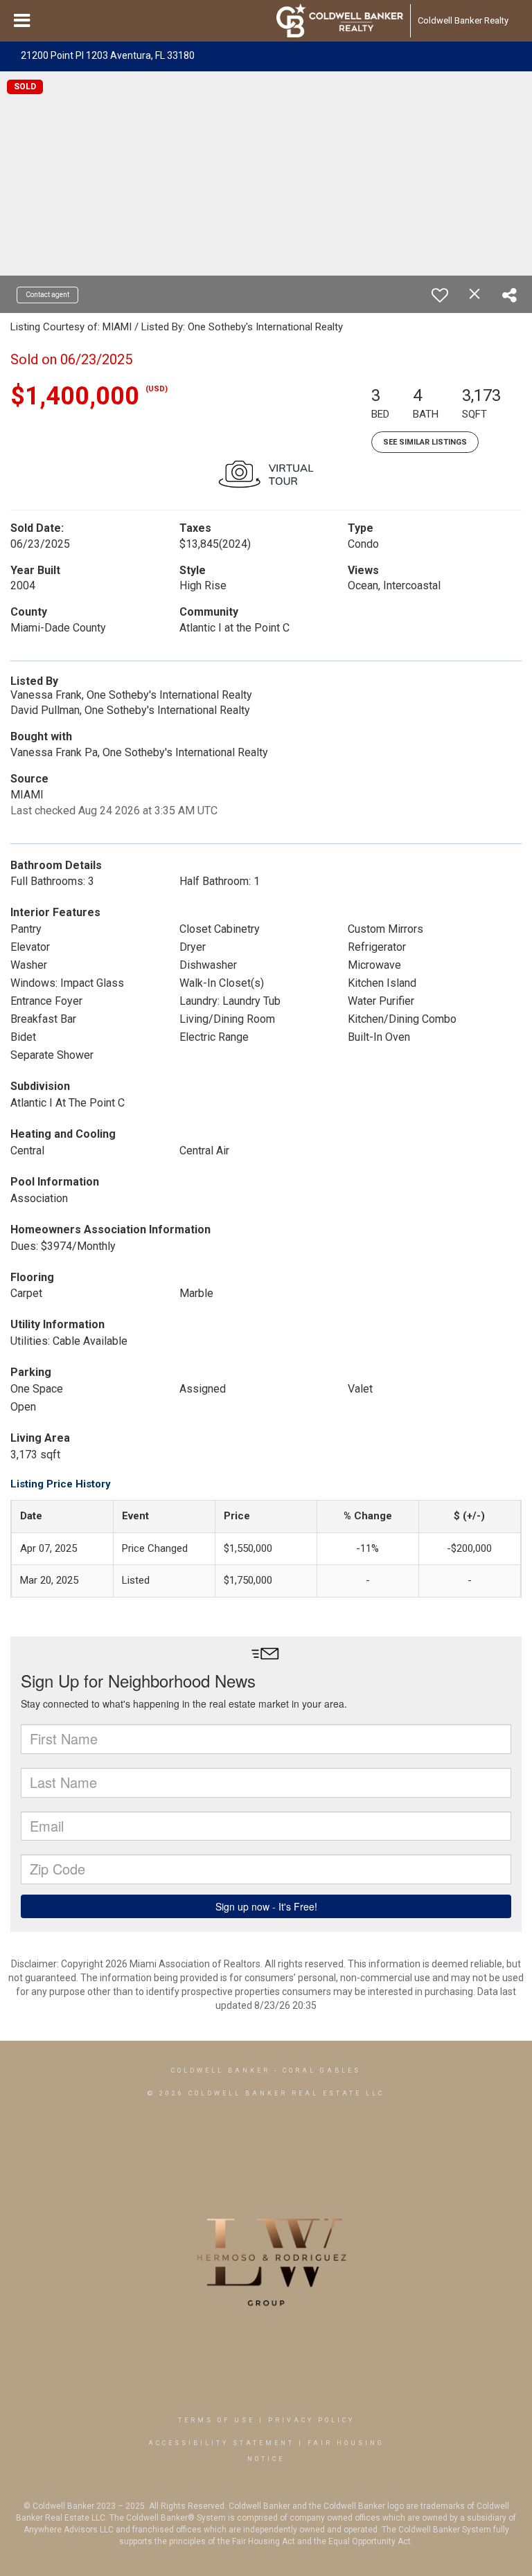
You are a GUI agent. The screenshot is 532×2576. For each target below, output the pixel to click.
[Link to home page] (340, 21)
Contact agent (47, 295)
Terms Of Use (216, 2420)
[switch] (440, 295)
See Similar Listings (425, 442)
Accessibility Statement (221, 2443)
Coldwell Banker (221, 2070)
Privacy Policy (311, 2420)
